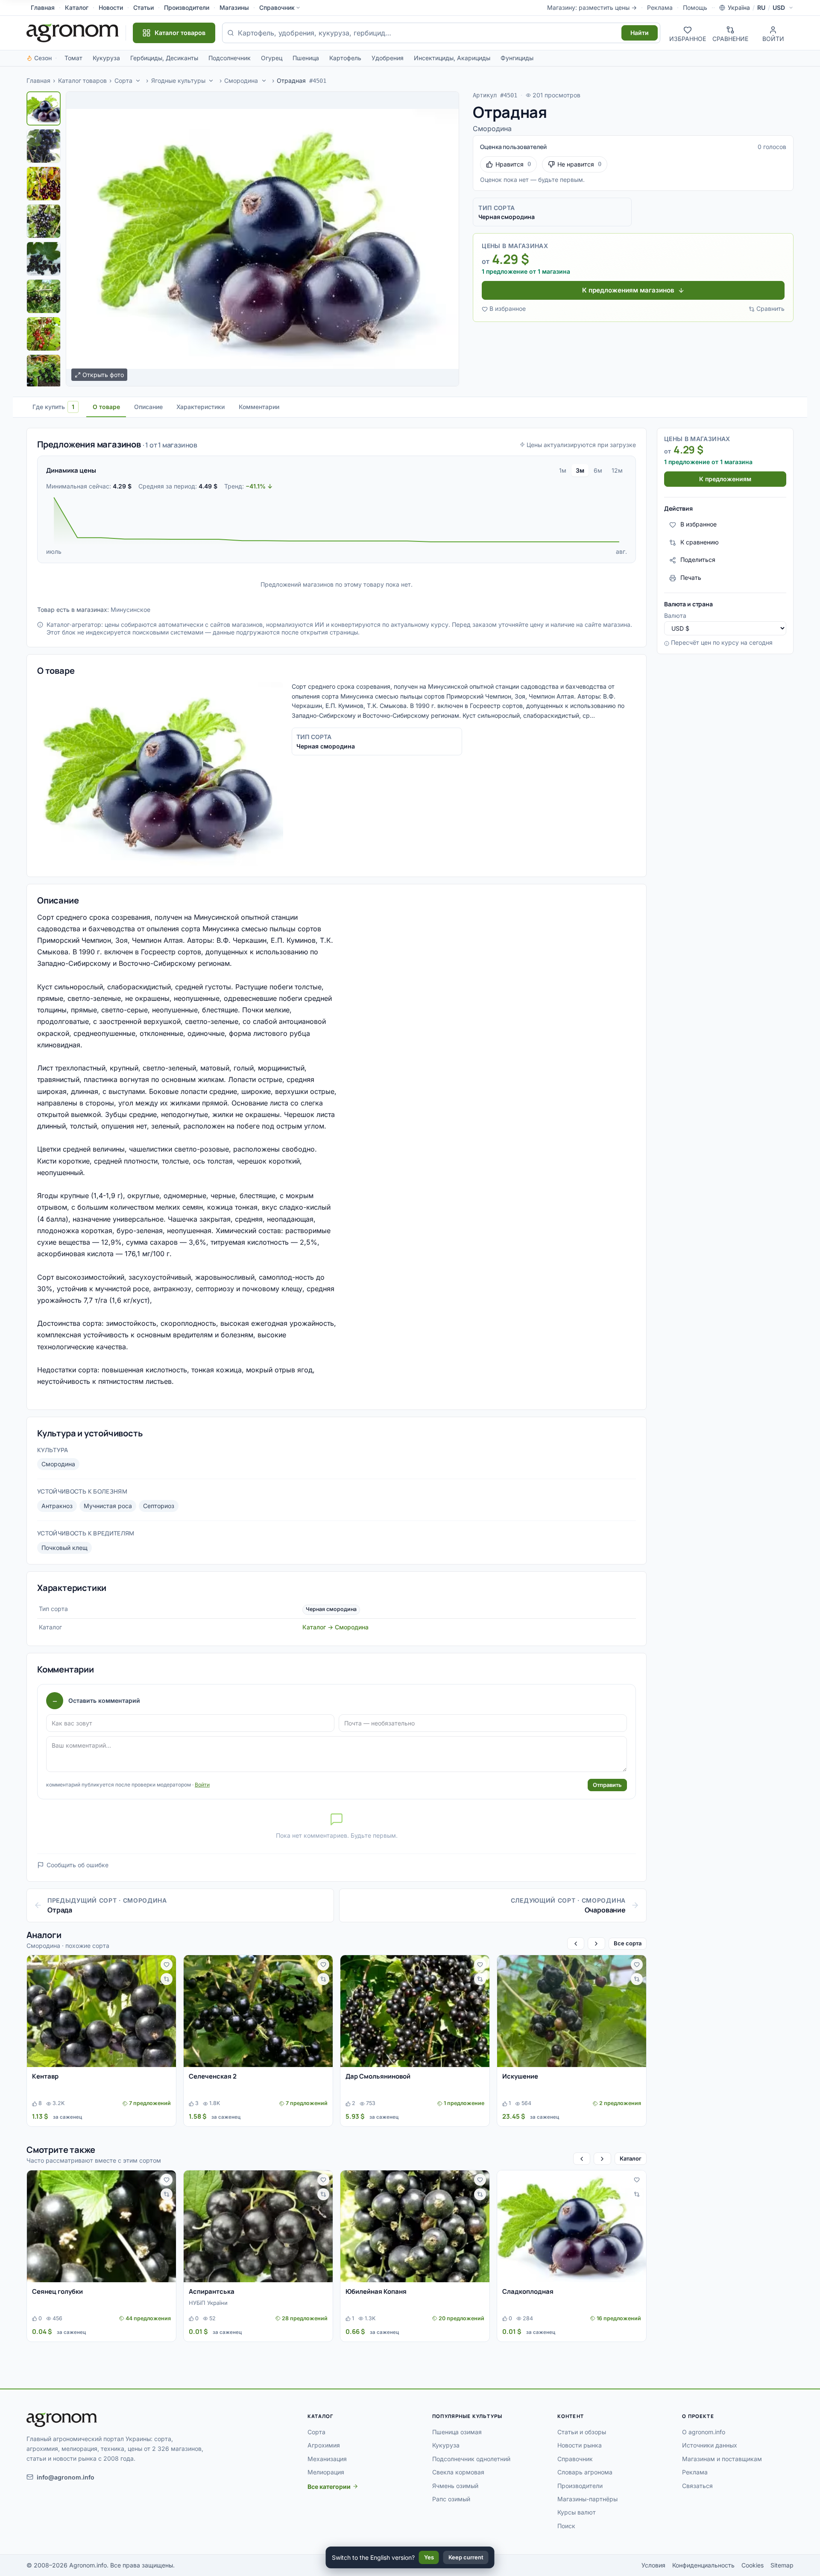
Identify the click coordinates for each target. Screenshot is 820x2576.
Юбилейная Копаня (376, 2291)
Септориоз (159, 1506)
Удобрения (388, 58)
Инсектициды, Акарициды (452, 58)
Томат (73, 58)
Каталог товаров (82, 80)
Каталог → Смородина (335, 1627)
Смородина (241, 80)
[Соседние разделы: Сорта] (138, 81)
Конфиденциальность (703, 2565)
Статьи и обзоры (582, 2432)
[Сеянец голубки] (101, 2226)
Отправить (607, 1785)
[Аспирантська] (258, 2226)
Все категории (329, 2487)
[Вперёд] (596, 1943)
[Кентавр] (101, 2011)
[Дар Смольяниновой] (415, 2011)
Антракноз (57, 1506)
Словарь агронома (585, 2472)
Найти (640, 33)
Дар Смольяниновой (378, 2076)
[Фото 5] (44, 259)
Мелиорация (326, 2472)
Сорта (123, 80)
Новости (111, 7)
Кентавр (45, 2076)
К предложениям (725, 479)
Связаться (697, 2486)
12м (617, 470)
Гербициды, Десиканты (164, 58)
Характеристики (201, 407)
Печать (691, 578)
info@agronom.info (66, 2477)
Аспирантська (212, 2291)
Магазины (234, 7)
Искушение (520, 2076)
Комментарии (259, 407)
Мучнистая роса (108, 1506)
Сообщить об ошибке (78, 1865)
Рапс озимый (451, 2499)
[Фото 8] (44, 371)
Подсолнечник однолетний (471, 2459)
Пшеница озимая (457, 2432)
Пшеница (306, 58)
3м (580, 470)
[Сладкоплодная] (572, 2226)
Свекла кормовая (458, 2472)
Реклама (660, 7)
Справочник (277, 7)
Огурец (272, 58)
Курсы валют (577, 2512)
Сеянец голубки (57, 2291)
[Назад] (576, 1943)
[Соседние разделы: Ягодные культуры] (211, 81)
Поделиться (698, 560)
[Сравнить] (167, 1979)
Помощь (695, 7)
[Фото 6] (44, 296)
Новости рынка (580, 2445)
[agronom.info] (73, 33)
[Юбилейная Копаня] (415, 2226)
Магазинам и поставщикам (722, 2459)
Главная (43, 7)
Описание (148, 407)
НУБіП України (208, 2303)
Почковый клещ (64, 1548)
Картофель (345, 58)
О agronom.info (704, 2432)
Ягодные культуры (178, 80)
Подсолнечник (230, 58)
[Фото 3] (44, 184)
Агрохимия (324, 2445)
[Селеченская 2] (258, 2011)
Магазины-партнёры (587, 2499)
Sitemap (782, 2565)
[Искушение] (572, 2011)
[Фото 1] (44, 108)
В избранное (508, 308)
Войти (202, 1785)
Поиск (566, 2526)
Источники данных (710, 2445)
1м (563, 470)
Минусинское (130, 610)
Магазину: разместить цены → (592, 7)
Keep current (466, 2557)
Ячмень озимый (455, 2486)
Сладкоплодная (528, 2291)
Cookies (753, 2565)
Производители (187, 7)
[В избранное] (167, 1965)
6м (598, 470)
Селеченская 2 (213, 2076)
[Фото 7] (44, 334)
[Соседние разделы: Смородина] (264, 81)
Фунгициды (517, 58)
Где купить (53, 407)
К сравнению (700, 542)
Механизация (327, 2459)
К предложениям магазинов (628, 290)
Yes (429, 2557)
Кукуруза (106, 58)
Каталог (77, 7)
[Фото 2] (44, 146)
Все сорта (628, 1943)
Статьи (143, 7)
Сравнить (770, 308)
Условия (653, 2565)
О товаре (106, 407)
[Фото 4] (44, 221)
